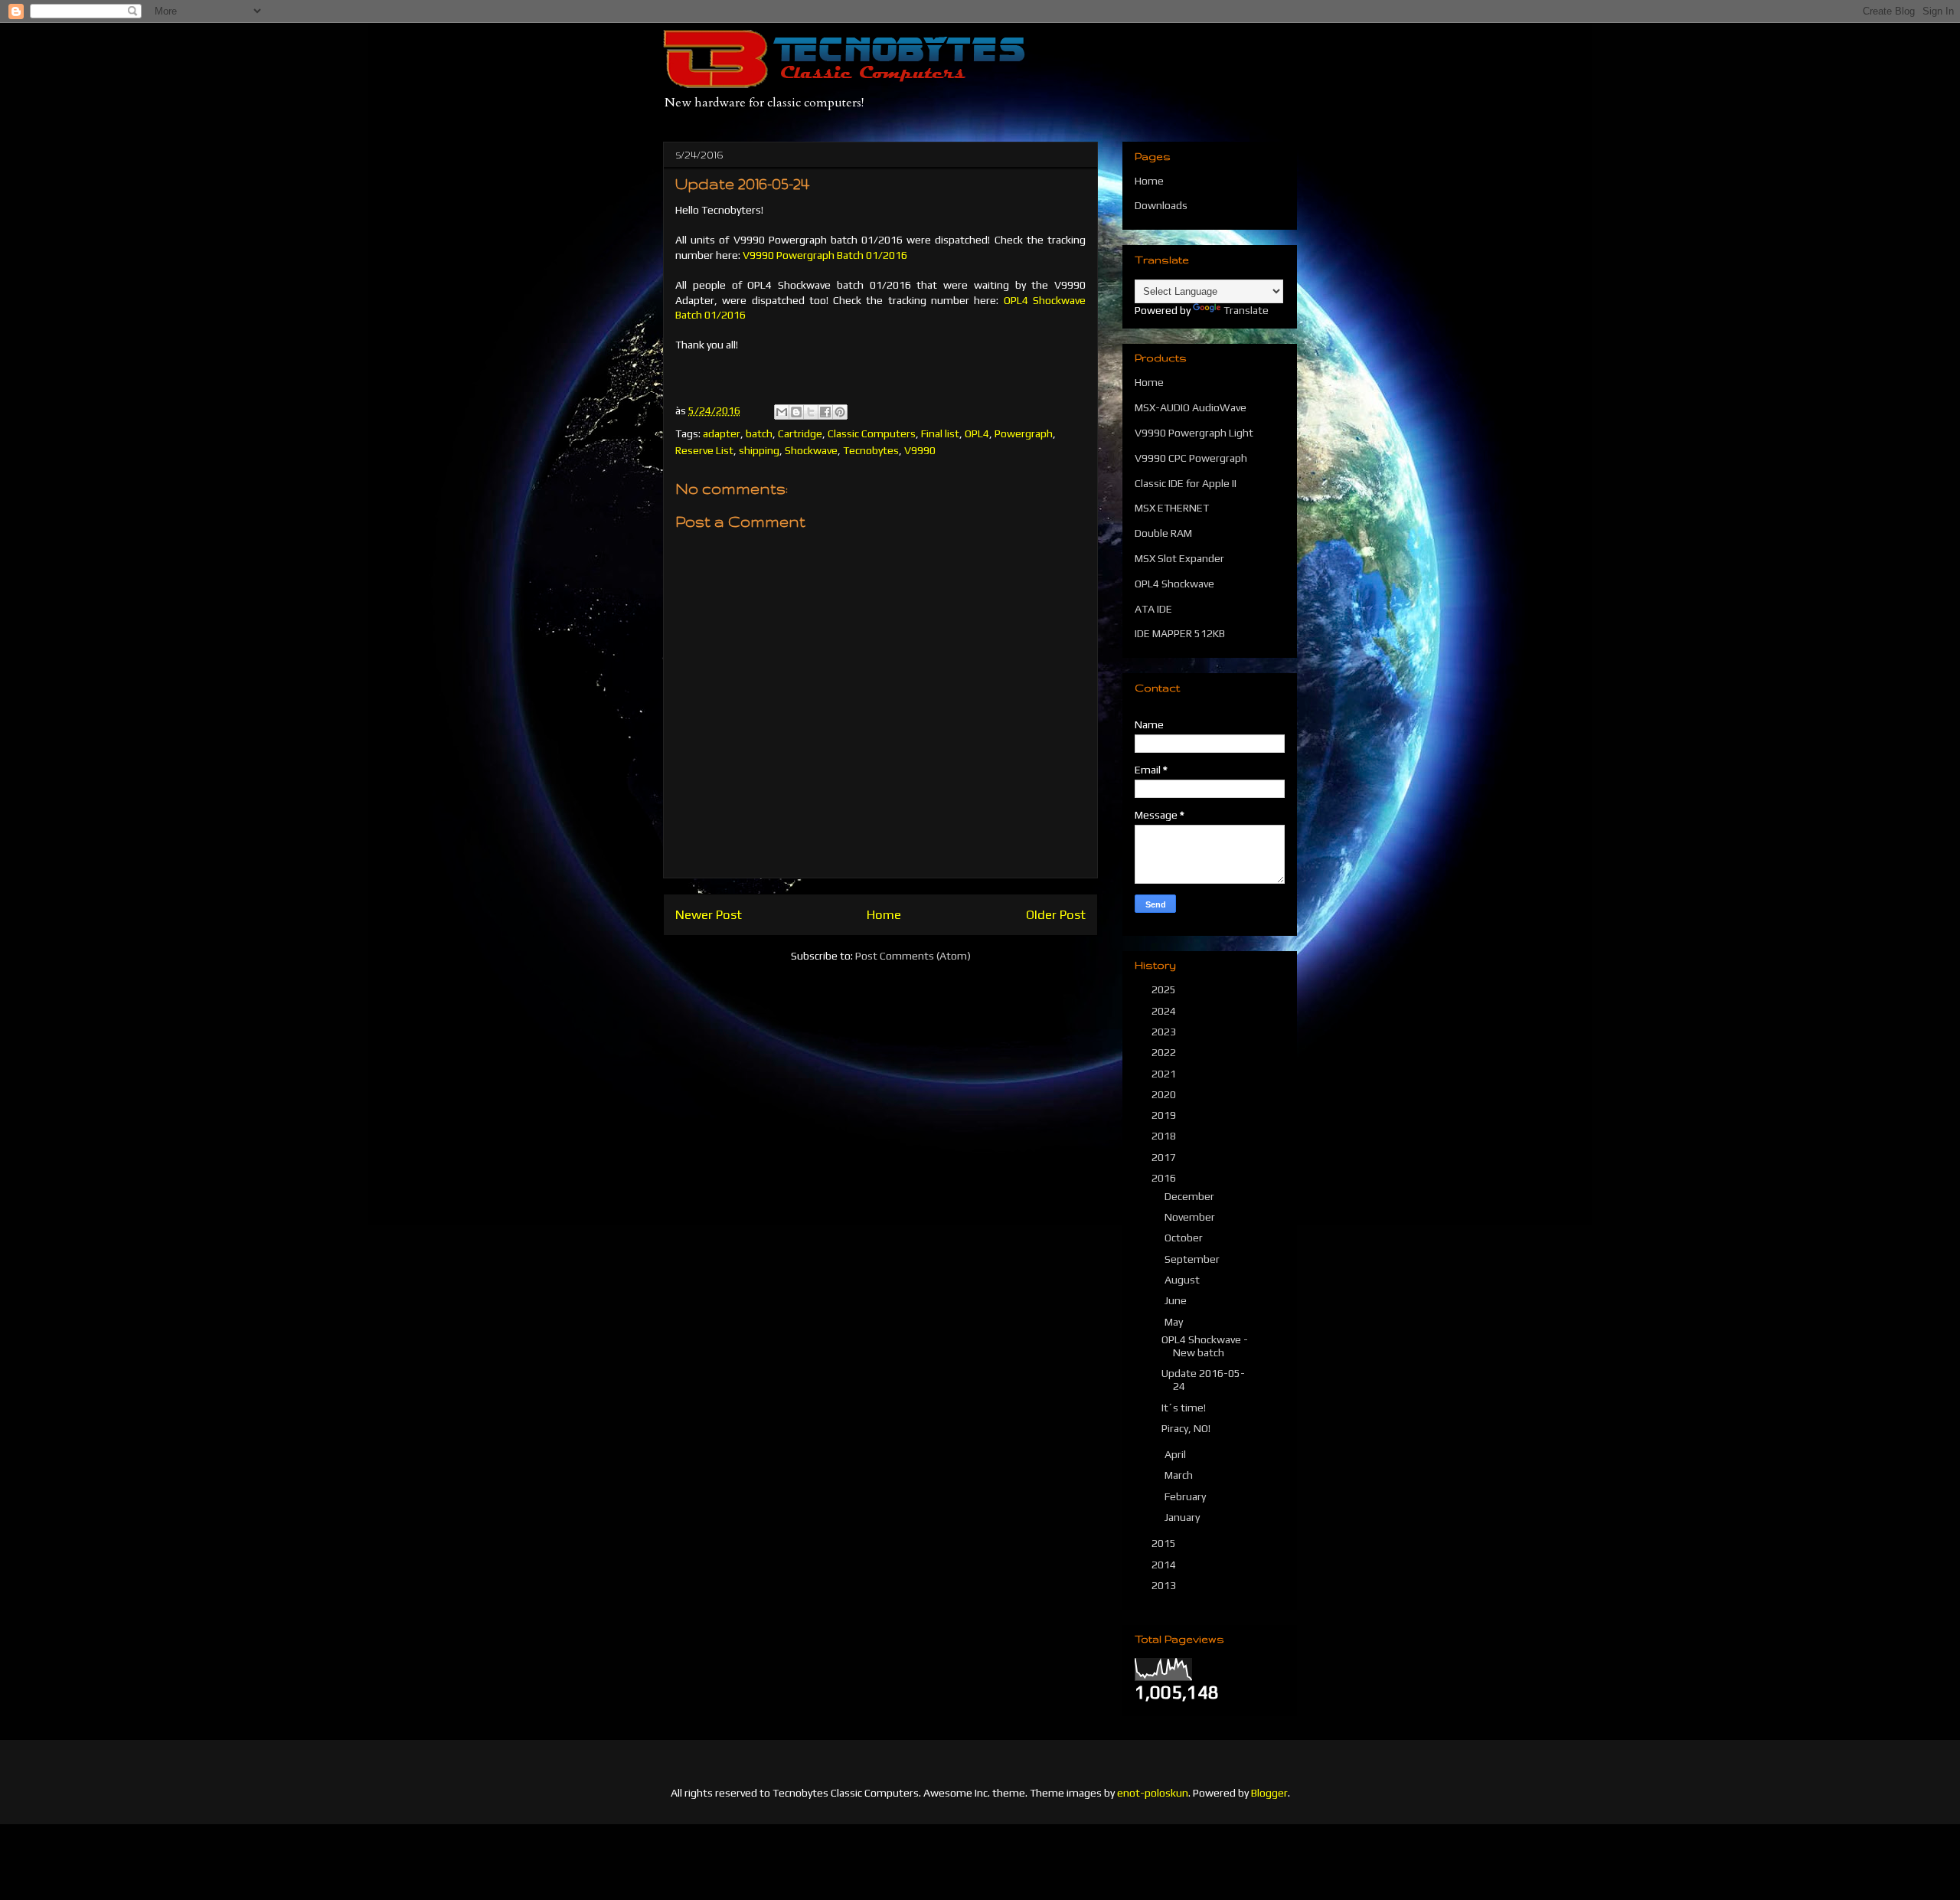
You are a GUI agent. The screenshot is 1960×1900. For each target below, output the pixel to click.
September (1193, 1259)
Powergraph (1024, 433)
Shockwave (811, 450)
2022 (1165, 1052)
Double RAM (1163, 533)
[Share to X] (811, 412)
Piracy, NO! (1186, 1428)
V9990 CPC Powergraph (1191, 458)
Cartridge (800, 433)
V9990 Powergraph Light (1194, 433)
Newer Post (709, 914)
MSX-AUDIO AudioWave (1191, 407)
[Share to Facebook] (825, 412)
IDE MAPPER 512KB (1180, 633)
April (1176, 1454)
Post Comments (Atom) (913, 956)
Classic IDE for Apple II (1186, 483)
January (1183, 1517)
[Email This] (782, 412)
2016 (1165, 1178)
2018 (1165, 1136)
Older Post (1056, 914)
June (1177, 1300)
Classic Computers (872, 433)
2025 (1165, 989)
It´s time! (1184, 1408)
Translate (1246, 310)
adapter (722, 433)
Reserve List (704, 450)
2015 (1165, 1543)
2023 (1165, 1032)
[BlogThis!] (796, 412)
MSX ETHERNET (1172, 508)
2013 (1165, 1585)
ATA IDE (1153, 609)
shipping (759, 450)
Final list (940, 433)
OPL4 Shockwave (1174, 584)
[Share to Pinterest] (840, 412)
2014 (1165, 1565)
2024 (1165, 1011)
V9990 (920, 450)
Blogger (1269, 1793)
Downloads (1161, 205)
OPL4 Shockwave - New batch (1205, 1346)
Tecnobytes (871, 450)
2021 (1165, 1074)
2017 (1165, 1157)
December (1191, 1196)
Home (884, 914)
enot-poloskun (1153, 1793)
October (1185, 1238)
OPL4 (977, 433)
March (1180, 1475)
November (1191, 1217)
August (1183, 1280)
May (1175, 1322)
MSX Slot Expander (1179, 558)
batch (759, 433)
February (1186, 1496)
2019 (1165, 1115)
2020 (1165, 1094)
